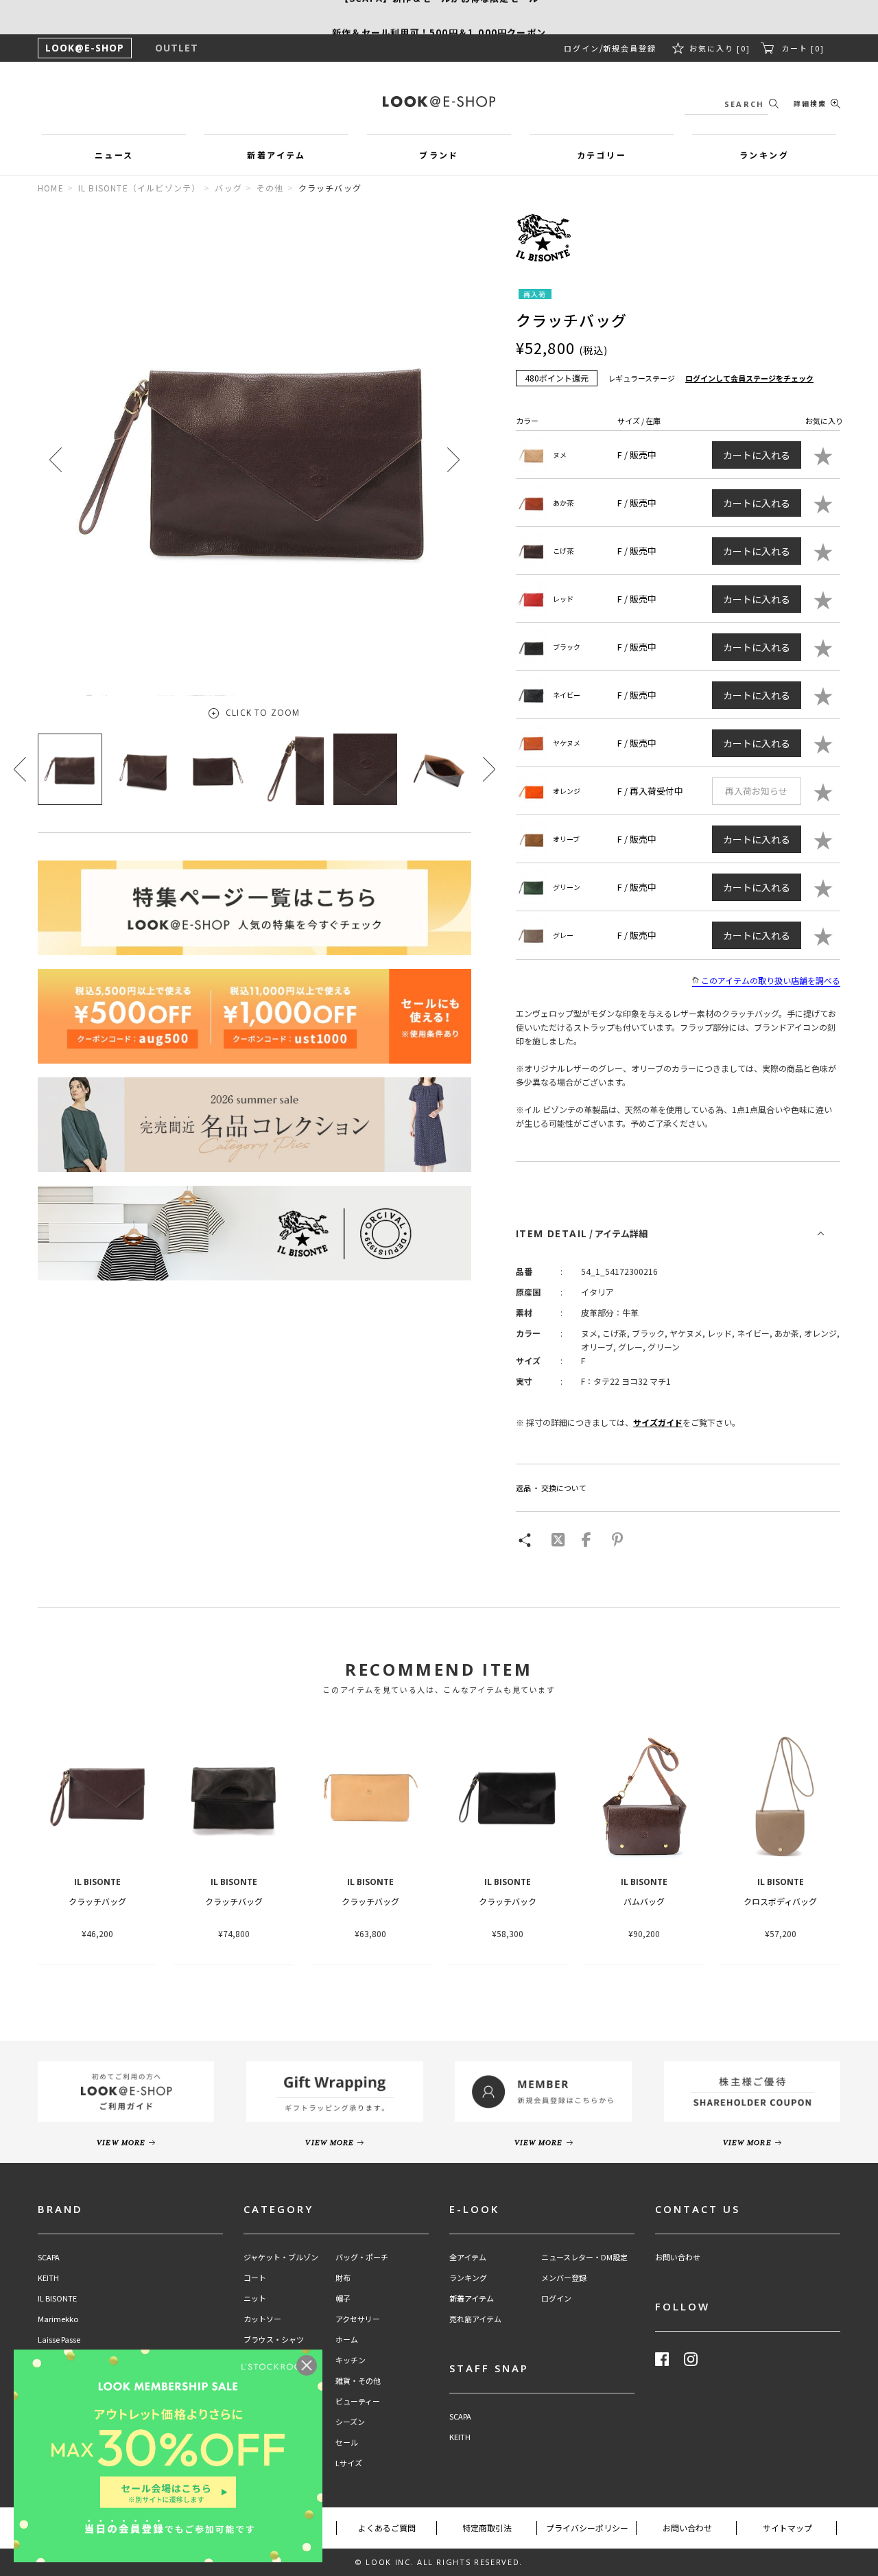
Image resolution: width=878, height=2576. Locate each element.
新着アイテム (472, 2298)
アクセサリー (358, 2319)
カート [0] (803, 48)
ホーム (347, 2340)
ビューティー (358, 2401)
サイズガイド (658, 1422)
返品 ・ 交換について (551, 1488)
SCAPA (49, 2257)
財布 (343, 2278)
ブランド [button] (439, 155)
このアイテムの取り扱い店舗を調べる (771, 980)
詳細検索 (810, 103)
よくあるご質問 (387, 2528)
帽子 (343, 2298)
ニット (255, 2298)
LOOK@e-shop (439, 102)
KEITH (48, 2278)
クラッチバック (508, 1901)
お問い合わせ (678, 2257)
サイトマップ (787, 2528)
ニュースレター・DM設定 (584, 2257)
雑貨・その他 (358, 2381)
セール (347, 2443)
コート (255, 2278)
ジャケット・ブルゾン (281, 2257)
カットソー (262, 2319)
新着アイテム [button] (276, 155)
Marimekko (58, 2319)
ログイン (582, 48)
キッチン (351, 2360)
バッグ (228, 188)
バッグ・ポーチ (362, 2257)
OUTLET (177, 48)
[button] (453, 459)
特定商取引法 (487, 2528)
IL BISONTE (57, 2298)
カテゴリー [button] (602, 155)
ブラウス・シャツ (274, 2340)
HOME (51, 188)
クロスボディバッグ (780, 1901)
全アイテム (468, 2257)
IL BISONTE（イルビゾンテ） (140, 188)
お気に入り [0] (720, 48)
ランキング (468, 2278)
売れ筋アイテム (475, 2319)
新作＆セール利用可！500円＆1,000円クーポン (439, 17)
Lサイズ (349, 2463)
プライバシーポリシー (587, 2528)
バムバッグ (644, 1901)
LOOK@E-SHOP (85, 48)
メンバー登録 (564, 2278)
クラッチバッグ (97, 1901)
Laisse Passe (59, 2340)
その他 (270, 188)
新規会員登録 (630, 48)
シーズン (350, 2422)
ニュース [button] (114, 155)
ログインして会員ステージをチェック (749, 378)
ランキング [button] (764, 155)
